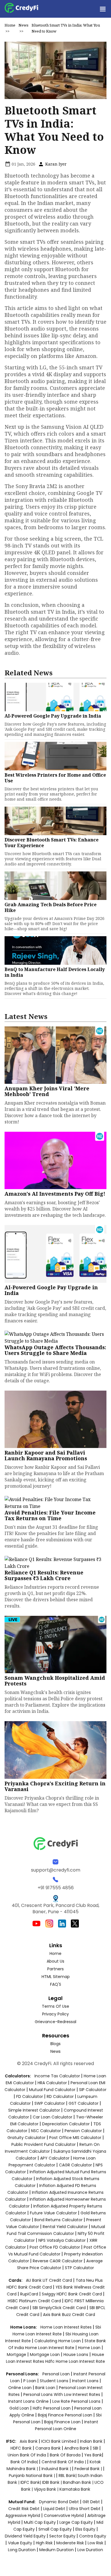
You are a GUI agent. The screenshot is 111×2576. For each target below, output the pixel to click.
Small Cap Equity (55, 2529)
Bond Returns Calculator (58, 2220)
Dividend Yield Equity (25, 2536)
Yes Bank (93, 2455)
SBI (95, 2448)
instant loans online (29, 2401)
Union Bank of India (27, 2455)
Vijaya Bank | (47, 2489)
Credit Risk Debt (24, 2509)
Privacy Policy (55, 2014)
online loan (20, 2388)
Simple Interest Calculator (34, 2110)
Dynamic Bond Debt (59, 2502)
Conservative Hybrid (64, 2515)
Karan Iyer (55, 164)
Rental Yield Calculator (65, 2227)
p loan (30, 2381)
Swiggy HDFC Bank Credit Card (72, 2294)
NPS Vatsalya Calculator (62, 2240)
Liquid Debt (54, 2509)
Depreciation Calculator (66, 2124)
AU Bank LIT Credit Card (50, 2280)
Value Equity (20, 2543)
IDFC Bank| (31, 2482)
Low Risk (95, 2543)
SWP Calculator (50, 2103)
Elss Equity (85, 2529)
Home (10, 25)
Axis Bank (29, 2441)
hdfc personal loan (52, 2408)
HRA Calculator (52, 2083)
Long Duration (22, 2550)
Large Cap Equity (76, 2522)
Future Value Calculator (53, 2213)
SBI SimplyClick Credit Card (59, 2308)
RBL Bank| (68, 2476)
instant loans (86, 2381)
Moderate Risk (70, 2543)
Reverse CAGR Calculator (58, 2261)
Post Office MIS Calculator (75, 2138)
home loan (90, 2348)
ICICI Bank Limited (59, 2441)
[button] (102, 9)
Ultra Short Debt (85, 2509)
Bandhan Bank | (79, 2482)
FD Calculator (30, 2096)
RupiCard (30, 2294)
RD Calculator (60, 2096)
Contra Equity (93, 2536)
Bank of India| (25, 2462)
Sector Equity (63, 2536)
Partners (55, 1969)
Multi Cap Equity (40, 2522)
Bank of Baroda (65, 2455)
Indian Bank (92, 2441)
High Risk (44, 2543)
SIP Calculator (93, 2090)
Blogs (55, 2044)
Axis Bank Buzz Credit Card (69, 2315)
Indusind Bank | (57, 2469)
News (23, 25)
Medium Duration (56, 2550)
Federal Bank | (89, 2469)
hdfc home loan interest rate (75, 2361)
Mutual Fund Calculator (52, 2090)
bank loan (45, 2388)
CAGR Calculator (75, 2165)
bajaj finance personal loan (66, 2415)
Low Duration (90, 2550)
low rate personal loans (77, 2401)
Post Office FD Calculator (55, 2247)
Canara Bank (49, 2448)
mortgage (17, 2355)
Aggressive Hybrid (23, 2515)
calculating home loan (58, 2341)
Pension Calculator (83, 2131)
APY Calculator (55, 2158)
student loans (54, 2381)
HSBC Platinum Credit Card (34, 2301)
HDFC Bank (21, 2448)
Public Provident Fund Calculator (44, 2144)
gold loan (20, 2408)
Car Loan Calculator (53, 2117)
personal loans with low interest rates (62, 2394)
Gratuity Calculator (26, 2138)
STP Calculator (79, 2268)
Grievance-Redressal (55, 2022)
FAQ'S (56, 1984)
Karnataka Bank (75, 2489)
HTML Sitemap (56, 1977)
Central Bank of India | (64, 2462)
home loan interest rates (67, 2327)
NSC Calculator (46, 2131)
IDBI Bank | (53, 2482)
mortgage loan (45, 2355)
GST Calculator (84, 2103)
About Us (55, 1961)
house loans (76, 2355)
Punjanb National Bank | (32, 2476)
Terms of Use (55, 2006)
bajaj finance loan (63, 2422)
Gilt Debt (91, 2502)
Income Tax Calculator (57, 2076)
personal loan (57, 2374)
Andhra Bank (77, 2448)
